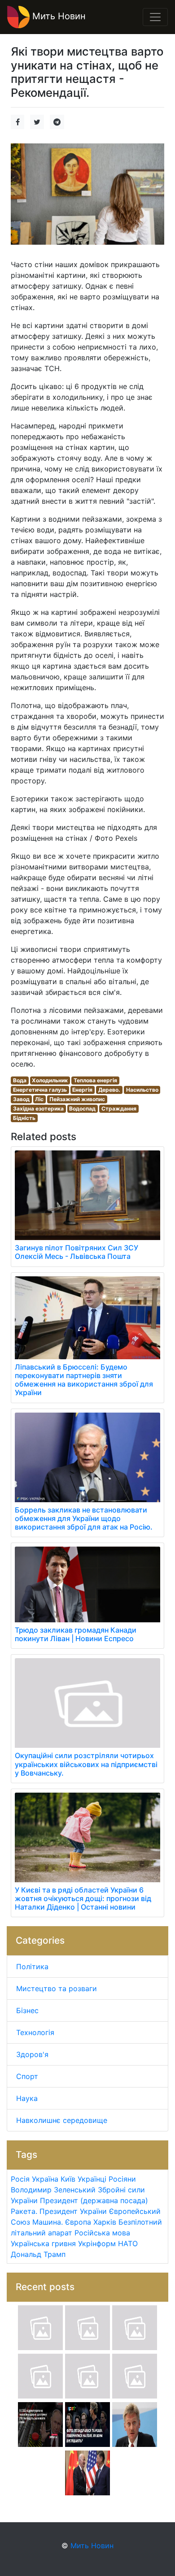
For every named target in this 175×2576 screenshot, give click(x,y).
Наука (27, 2098)
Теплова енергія (95, 1080)
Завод (21, 1099)
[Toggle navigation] (155, 17)
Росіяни (122, 2179)
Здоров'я (32, 2054)
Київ (68, 2179)
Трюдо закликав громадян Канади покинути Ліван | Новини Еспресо (76, 1634)
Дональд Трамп (38, 2254)
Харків (105, 2222)
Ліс (39, 1099)
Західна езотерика (38, 1109)
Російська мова (102, 2233)
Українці (92, 2179)
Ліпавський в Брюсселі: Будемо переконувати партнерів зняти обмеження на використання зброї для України (84, 1380)
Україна (45, 2179)
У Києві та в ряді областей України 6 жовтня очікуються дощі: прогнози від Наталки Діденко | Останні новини (83, 1898)
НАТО (128, 2243)
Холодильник (50, 1080)
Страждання (119, 1109)
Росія (20, 2179)
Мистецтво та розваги (57, 1988)
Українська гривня (43, 2243)
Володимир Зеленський (53, 2190)
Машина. (48, 2222)
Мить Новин (58, 16)
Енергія (82, 1090)
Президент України (73, 2211)
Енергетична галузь (40, 1090)
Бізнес (27, 2010)
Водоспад (82, 1109)
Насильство (142, 1090)
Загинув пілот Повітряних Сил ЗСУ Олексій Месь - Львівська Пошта (77, 1252)
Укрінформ (97, 2243)
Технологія (35, 2032)
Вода (20, 1080)
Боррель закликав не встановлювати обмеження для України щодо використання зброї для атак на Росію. (84, 1518)
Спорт (27, 2076)
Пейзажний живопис (77, 1099)
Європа (78, 2222)
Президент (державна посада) (94, 2200)
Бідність (24, 1118)
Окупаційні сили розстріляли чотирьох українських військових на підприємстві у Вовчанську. (86, 1764)
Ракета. (24, 2211)
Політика (32, 1967)
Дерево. (109, 1090)
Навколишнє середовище (62, 2120)
